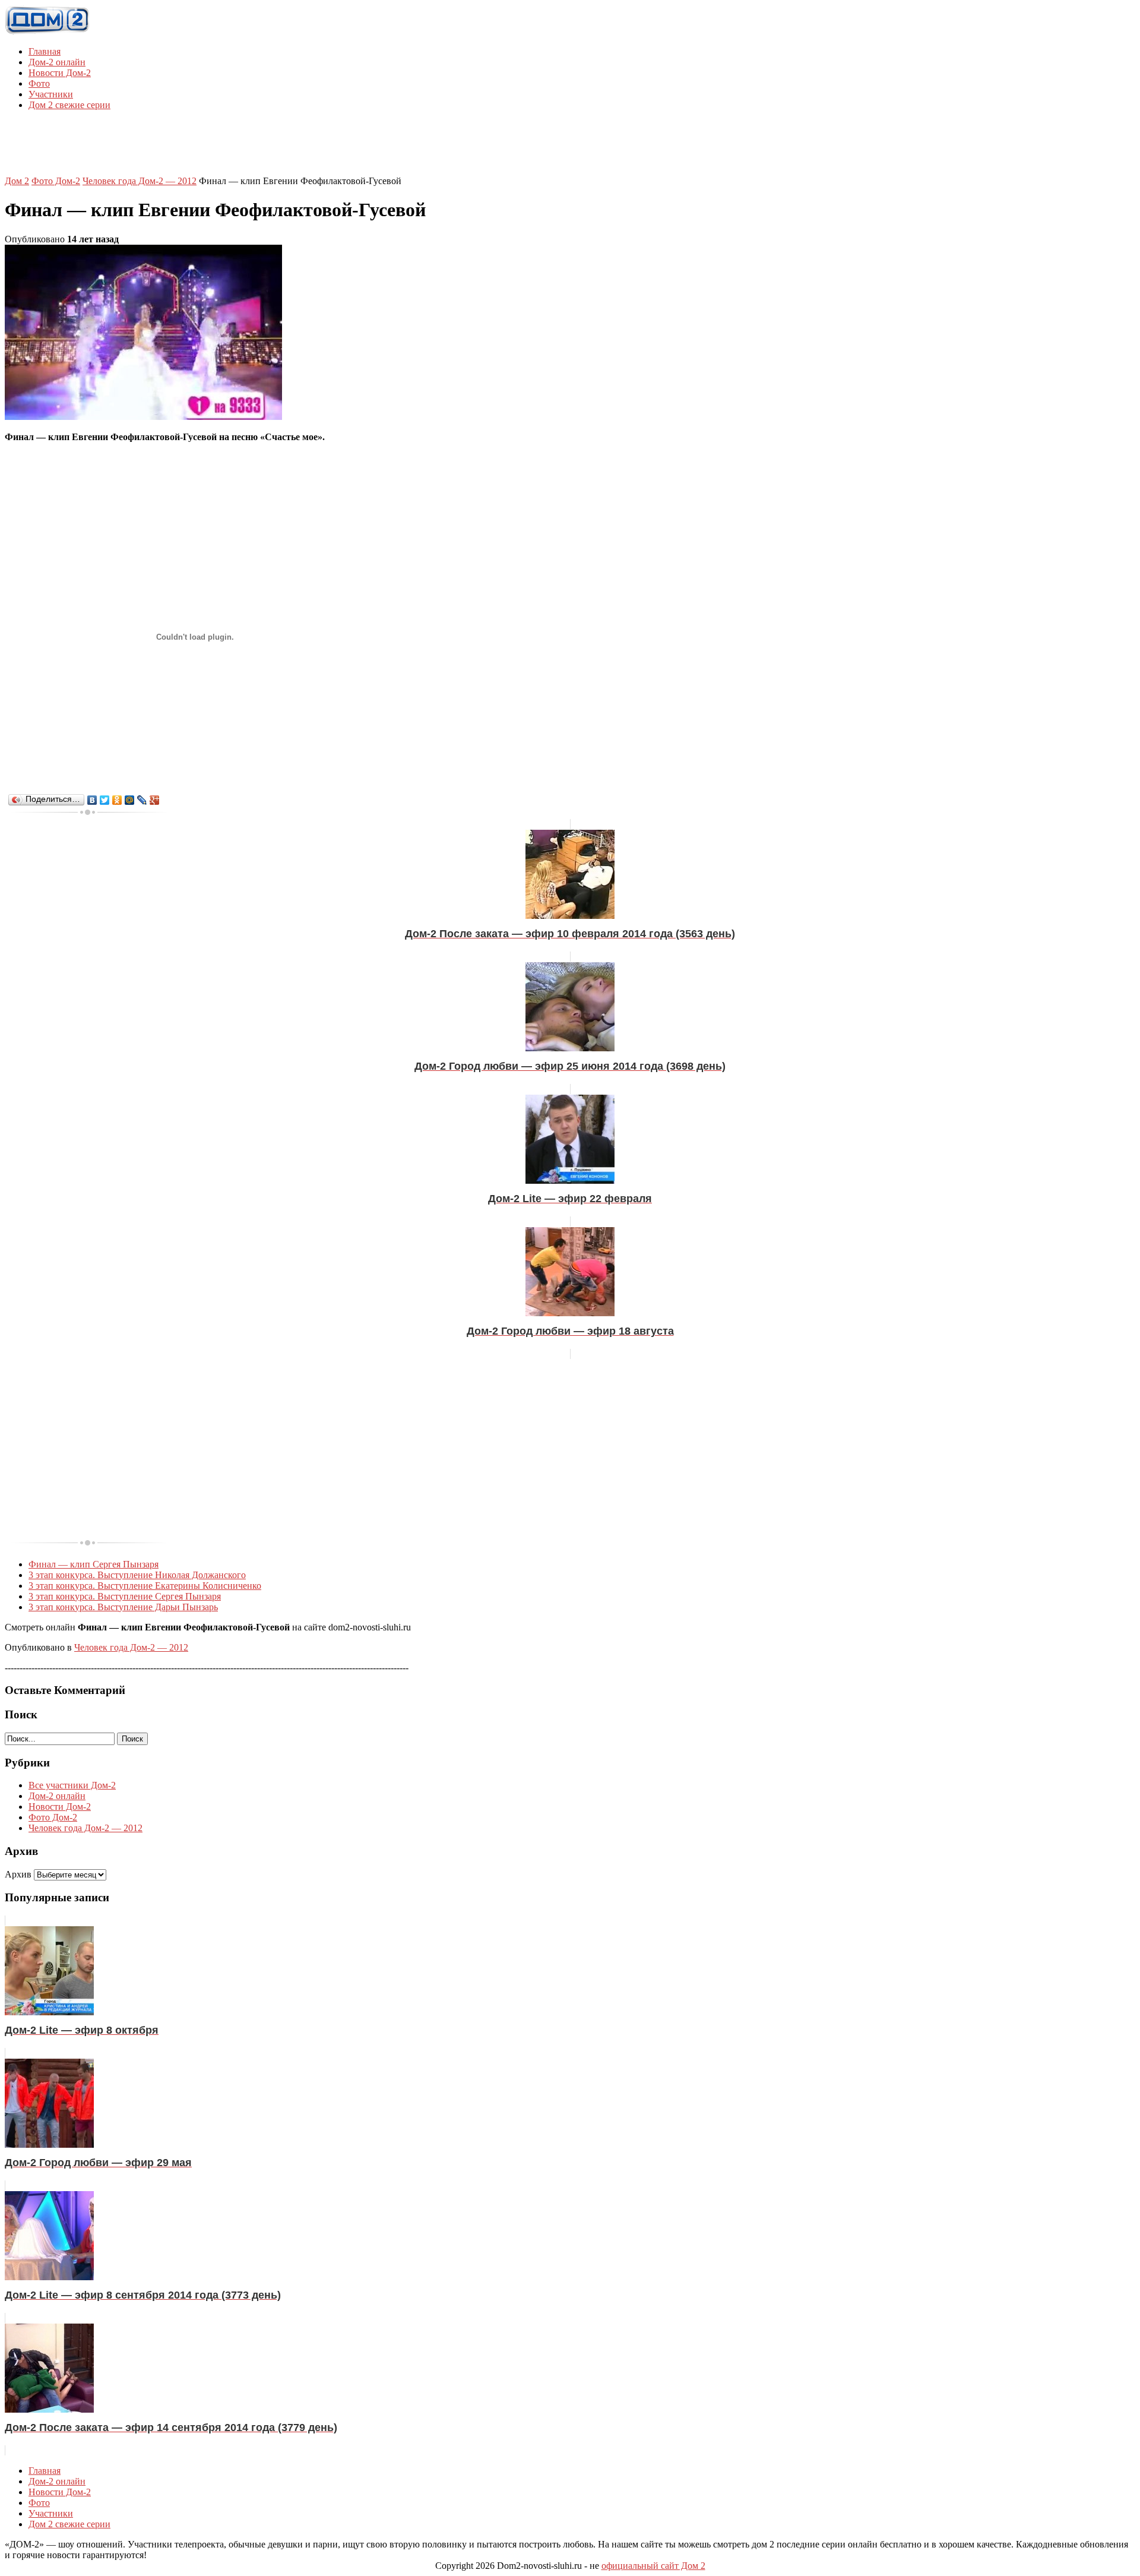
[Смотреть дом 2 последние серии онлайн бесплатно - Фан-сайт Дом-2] (47, 31)
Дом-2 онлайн (57, 62)
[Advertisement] (570, 147)
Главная (45, 51)
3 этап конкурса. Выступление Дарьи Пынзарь (123, 1607)
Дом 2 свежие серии (69, 105)
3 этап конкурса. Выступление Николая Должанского (137, 1575)
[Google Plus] (155, 800)
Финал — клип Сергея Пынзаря (94, 1564)
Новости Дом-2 (60, 73)
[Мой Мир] (130, 800)
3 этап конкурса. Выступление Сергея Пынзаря (125, 1596)
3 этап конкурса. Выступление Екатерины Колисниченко (145, 1586)
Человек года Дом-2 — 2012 (140, 181)
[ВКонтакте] (92, 800)
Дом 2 (17, 181)
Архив (18, 1874)
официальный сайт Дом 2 (653, 2566)
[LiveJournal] (142, 800)
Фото (39, 83)
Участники (51, 94)
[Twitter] (105, 800)
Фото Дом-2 (56, 181)
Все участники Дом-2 (72, 1785)
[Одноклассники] (117, 800)
